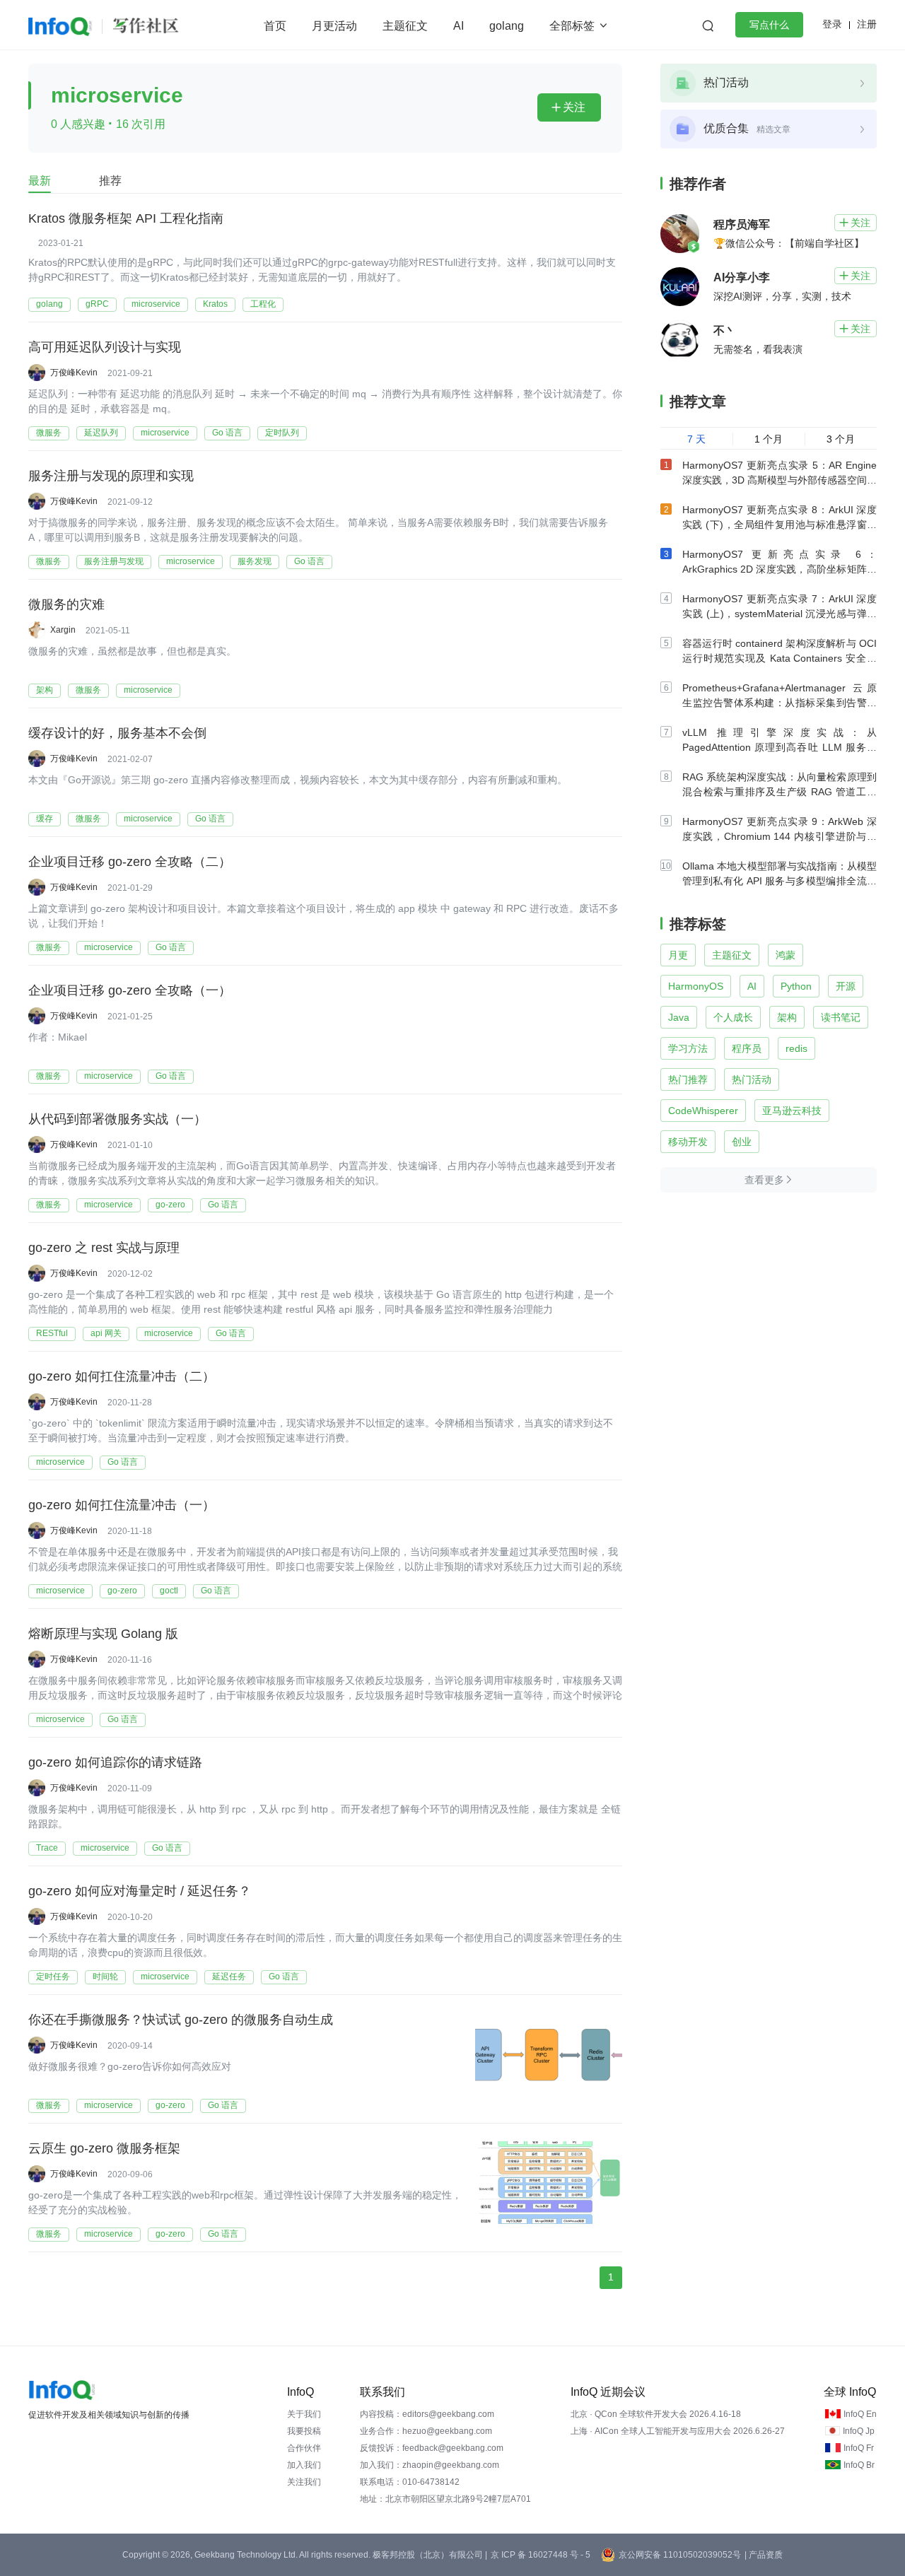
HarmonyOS (696, 986)
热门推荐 (688, 1079)
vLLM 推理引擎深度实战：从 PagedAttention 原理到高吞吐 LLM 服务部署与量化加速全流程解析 (780, 747)
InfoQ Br (859, 2465)
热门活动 (752, 1079)
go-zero (170, 1205)
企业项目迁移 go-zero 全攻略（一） (130, 990)
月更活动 (334, 26)
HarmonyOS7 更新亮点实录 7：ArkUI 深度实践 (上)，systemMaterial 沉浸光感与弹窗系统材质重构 (780, 614)
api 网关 (106, 1333)
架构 (45, 690)
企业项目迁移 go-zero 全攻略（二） (130, 862)
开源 (846, 986)
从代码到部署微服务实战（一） (117, 1119)
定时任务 (53, 1977)
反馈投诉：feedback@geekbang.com (432, 2448)
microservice (156, 304)
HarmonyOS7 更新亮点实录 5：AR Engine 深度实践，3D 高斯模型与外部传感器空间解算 (780, 480)
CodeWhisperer (703, 1111)
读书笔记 (841, 1017)
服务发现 (255, 561)
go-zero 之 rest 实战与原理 (104, 1248)
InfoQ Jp (859, 2431)
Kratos (215, 304)
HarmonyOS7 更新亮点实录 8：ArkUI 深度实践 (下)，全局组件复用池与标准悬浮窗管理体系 (780, 525)
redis (796, 1048)
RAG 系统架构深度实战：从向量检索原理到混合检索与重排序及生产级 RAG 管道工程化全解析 (780, 792)
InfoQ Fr (859, 2448)
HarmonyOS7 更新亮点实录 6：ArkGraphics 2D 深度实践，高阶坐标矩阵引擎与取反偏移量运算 (780, 569)
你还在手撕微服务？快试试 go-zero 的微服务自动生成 (181, 2020)
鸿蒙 (786, 955)
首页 (275, 26)
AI (459, 26)
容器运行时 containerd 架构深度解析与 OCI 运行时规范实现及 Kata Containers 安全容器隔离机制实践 (780, 658)
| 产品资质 (764, 2555)
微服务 (49, 433)
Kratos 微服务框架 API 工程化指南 (126, 218)
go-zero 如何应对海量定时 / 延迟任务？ (140, 1891)
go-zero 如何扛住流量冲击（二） (122, 1376)
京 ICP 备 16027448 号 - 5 (541, 2555)
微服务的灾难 (66, 604)
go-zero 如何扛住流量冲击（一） (122, 1505)
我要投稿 (304, 2431)
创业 (742, 1142)
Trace (47, 1848)
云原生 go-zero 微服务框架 (104, 2148)
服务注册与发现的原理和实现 (111, 476)
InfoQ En (860, 2414)
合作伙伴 (304, 2448)
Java (679, 1017)
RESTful (52, 1333)
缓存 (45, 819)
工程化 (263, 304)
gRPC (97, 304)
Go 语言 (227, 433)
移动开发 (688, 1142)
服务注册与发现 (114, 561)
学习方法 (688, 1048)
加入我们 (304, 2465)
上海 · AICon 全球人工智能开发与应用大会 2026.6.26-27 (678, 2431)
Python (796, 986)
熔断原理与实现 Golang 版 (103, 1634)
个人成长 (733, 1017)
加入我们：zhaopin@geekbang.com (430, 2465)
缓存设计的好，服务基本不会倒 (117, 733)
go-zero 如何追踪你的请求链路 (115, 1762)
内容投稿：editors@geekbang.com (427, 2414)
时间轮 (105, 1977)
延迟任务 (229, 1977)
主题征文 (405, 26)
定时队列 (282, 433)
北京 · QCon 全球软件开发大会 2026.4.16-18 (656, 2414)
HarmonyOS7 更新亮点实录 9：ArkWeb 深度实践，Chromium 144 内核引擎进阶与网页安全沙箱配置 (780, 836)
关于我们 (304, 2414)
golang (507, 26)
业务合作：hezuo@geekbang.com (426, 2431)
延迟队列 (101, 433)
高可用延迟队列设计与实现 (105, 347)
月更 (678, 955)
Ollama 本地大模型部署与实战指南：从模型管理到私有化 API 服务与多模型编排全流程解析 (780, 881)
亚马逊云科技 (792, 1111)
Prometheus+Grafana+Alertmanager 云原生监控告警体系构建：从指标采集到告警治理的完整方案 (780, 703)
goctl (169, 1591)
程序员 (747, 1048)
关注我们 (304, 2482)
